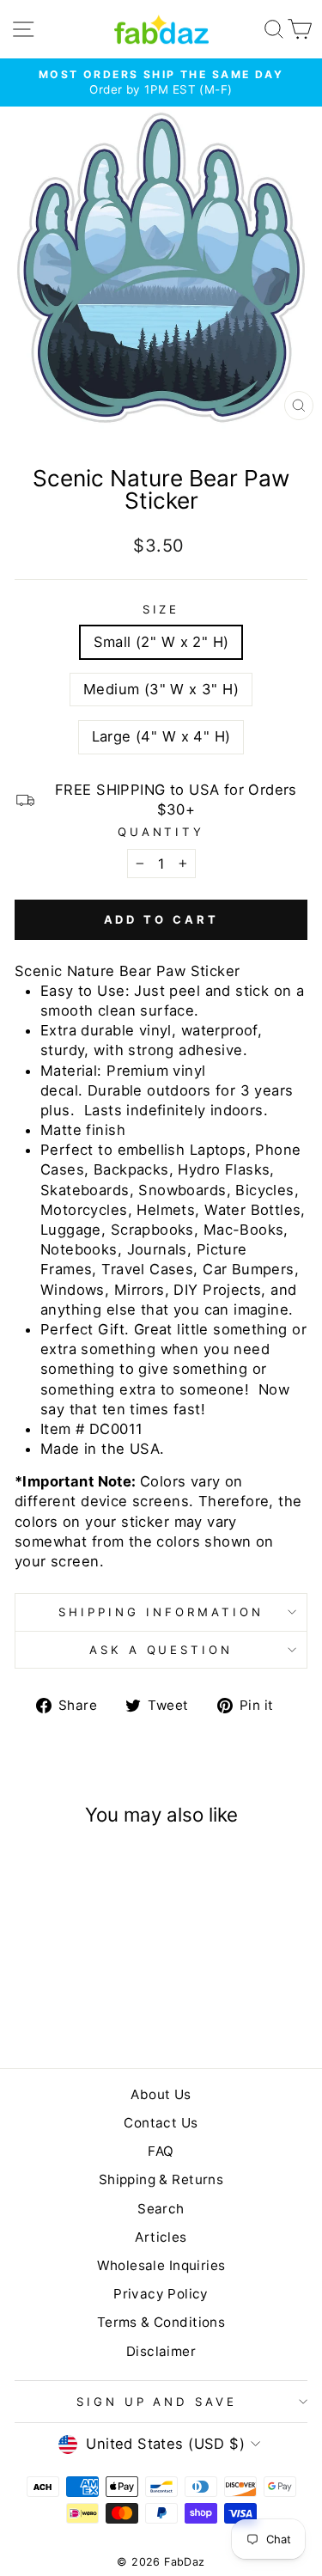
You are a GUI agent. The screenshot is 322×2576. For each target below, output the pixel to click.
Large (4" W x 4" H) (161, 736)
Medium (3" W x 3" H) (161, 689)
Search (161, 2209)
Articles (161, 2237)
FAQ (161, 2151)
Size (161, 609)
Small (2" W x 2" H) (161, 642)
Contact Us (161, 2123)
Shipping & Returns (161, 2179)
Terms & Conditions (161, 2322)
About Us (161, 2094)
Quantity (161, 832)
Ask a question (161, 1650)
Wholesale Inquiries (161, 2265)
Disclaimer (161, 2351)
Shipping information (161, 1612)
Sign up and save (157, 2402)
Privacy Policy (161, 2294)
